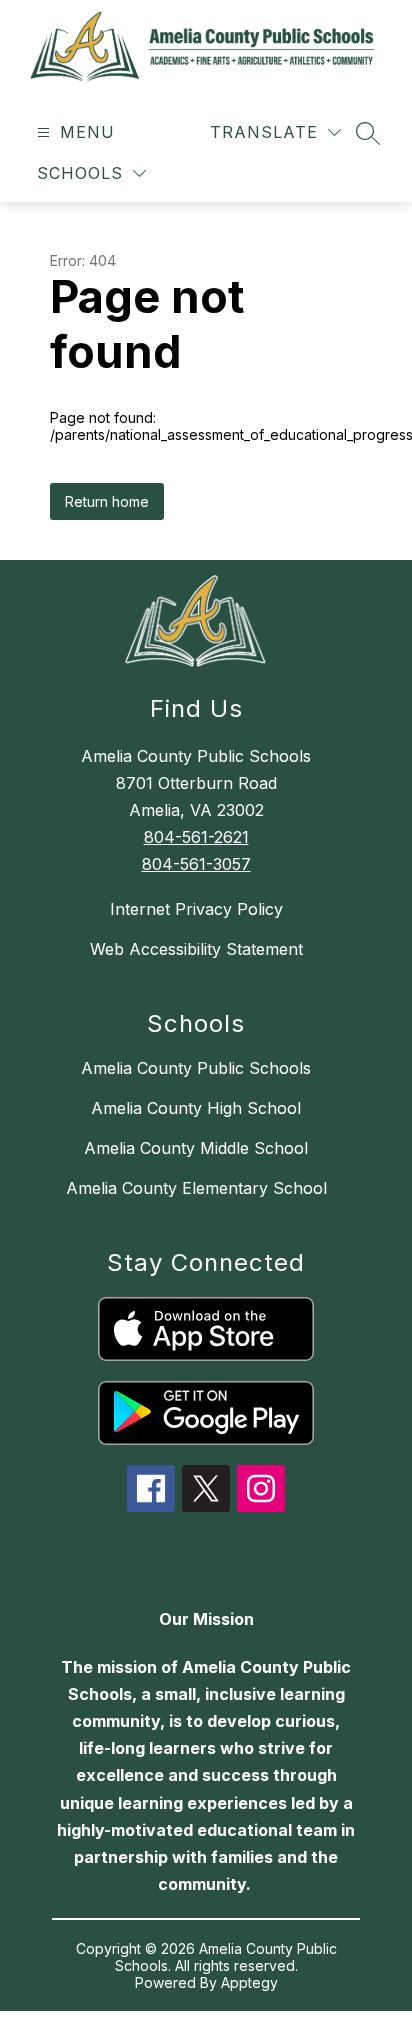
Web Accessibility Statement (196, 949)
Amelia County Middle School (196, 1148)
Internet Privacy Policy (196, 909)
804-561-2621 (196, 837)
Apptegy (249, 1982)
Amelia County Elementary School (196, 1188)
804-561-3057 (196, 864)
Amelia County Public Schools (196, 1068)
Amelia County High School (196, 1108)
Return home (107, 501)
